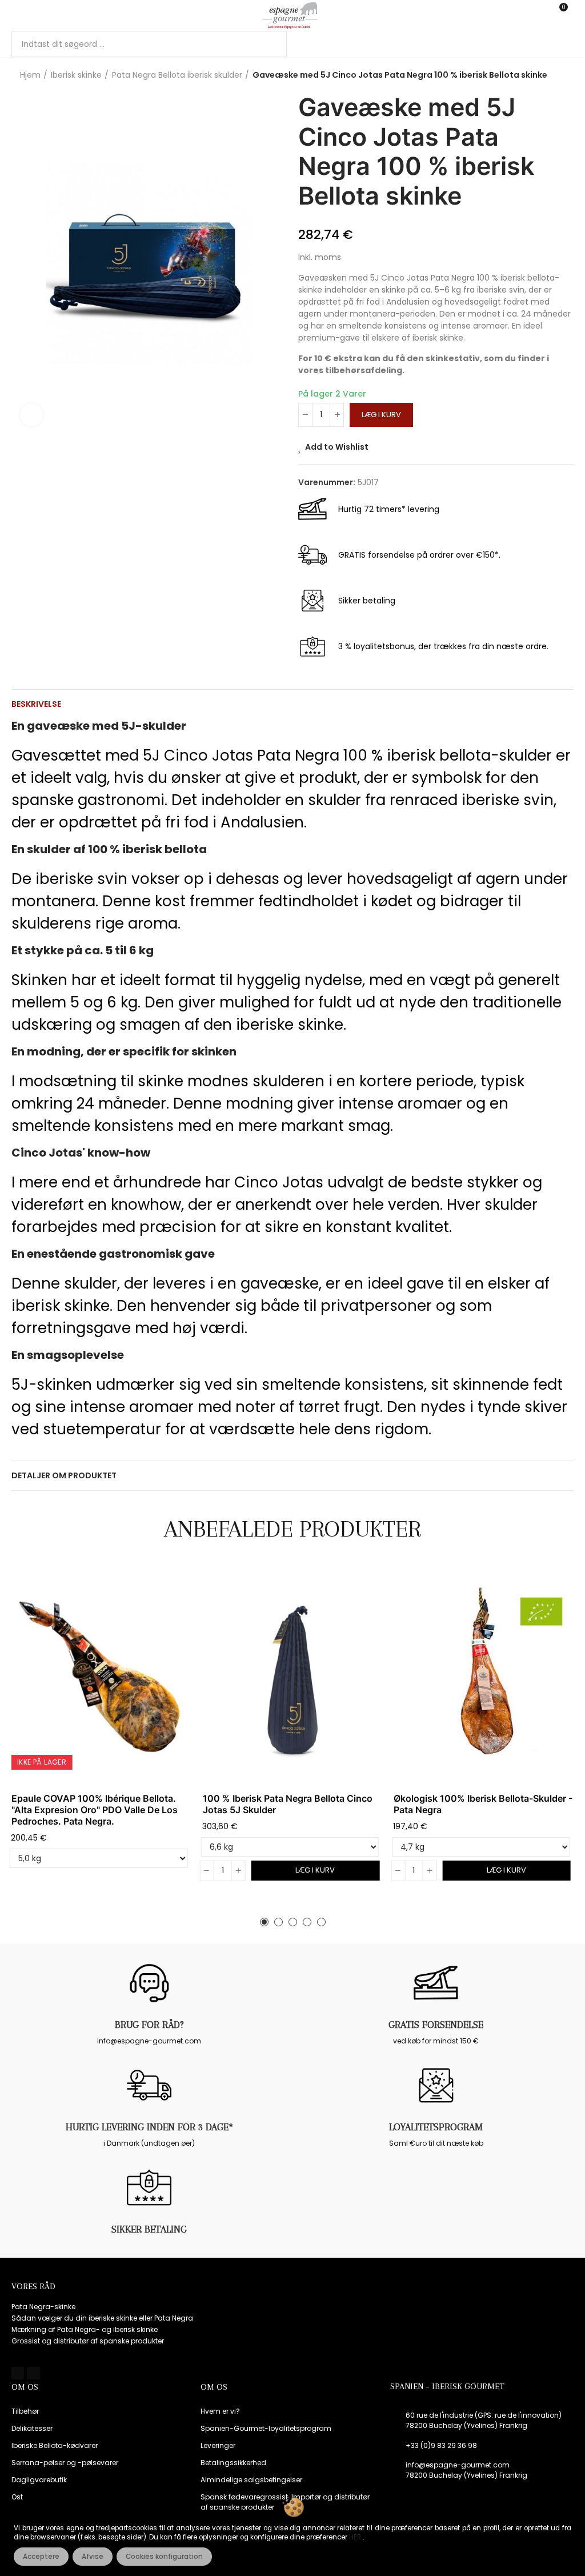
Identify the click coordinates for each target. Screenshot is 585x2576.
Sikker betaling (149, 2229)
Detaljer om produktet (64, 1475)
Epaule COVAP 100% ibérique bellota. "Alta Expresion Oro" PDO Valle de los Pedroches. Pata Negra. (95, 1810)
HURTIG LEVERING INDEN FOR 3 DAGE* (149, 2127)
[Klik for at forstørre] (31, 415)
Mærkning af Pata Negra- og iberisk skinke (85, 2329)
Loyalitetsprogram (436, 2127)
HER (356, 2537)
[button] (264, 1922)
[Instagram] (33, 2373)
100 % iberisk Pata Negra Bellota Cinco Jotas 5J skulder (288, 1804)
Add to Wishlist (337, 447)
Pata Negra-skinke (43, 2307)
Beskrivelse (36, 704)
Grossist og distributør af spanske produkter (88, 2341)
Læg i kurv (381, 415)
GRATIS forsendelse (436, 2025)
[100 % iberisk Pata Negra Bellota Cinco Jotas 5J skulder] (293, 1676)
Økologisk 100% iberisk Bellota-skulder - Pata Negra (483, 1804)
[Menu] (17, 15)
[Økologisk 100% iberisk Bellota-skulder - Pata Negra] (484, 1676)
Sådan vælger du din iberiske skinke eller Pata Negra (102, 2318)
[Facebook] (18, 2373)
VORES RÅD (33, 2286)
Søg (269, 44)
